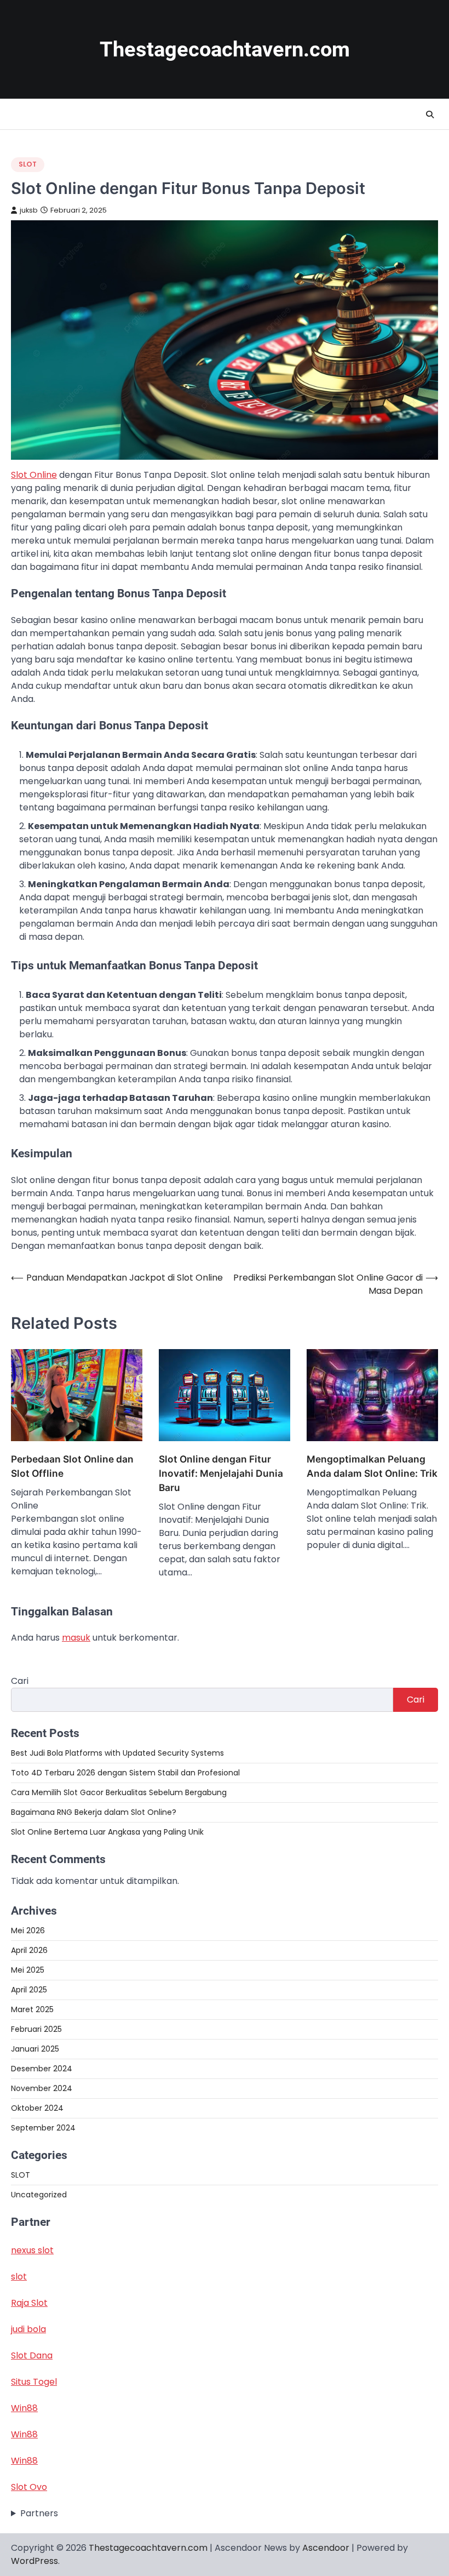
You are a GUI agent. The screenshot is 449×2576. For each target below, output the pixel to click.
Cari (20, 1681)
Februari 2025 (36, 2029)
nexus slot (32, 2250)
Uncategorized (39, 2195)
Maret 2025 (32, 2009)
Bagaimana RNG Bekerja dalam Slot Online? (94, 1812)
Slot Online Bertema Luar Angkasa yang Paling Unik (107, 1832)
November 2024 (42, 2088)
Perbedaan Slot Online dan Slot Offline (72, 1466)
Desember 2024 (42, 2069)
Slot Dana (32, 2355)
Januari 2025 (35, 2049)
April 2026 (29, 1950)
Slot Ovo (29, 2487)
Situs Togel (34, 2382)
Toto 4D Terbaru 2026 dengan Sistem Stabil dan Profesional (125, 1773)
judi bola (28, 2329)
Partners (39, 2513)
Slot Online (34, 475)
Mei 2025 (28, 1970)
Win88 (24, 2408)
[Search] (430, 115)
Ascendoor (326, 2548)
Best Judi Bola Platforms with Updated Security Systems (117, 1753)
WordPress (34, 2561)
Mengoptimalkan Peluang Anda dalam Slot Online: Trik (372, 1466)
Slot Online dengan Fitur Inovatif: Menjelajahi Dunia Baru (221, 1473)
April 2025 (29, 1990)
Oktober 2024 (37, 2108)
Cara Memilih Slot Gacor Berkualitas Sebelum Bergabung (119, 1792)
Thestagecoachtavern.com (225, 49)
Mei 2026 (28, 1930)
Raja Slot (29, 2303)
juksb (29, 210)
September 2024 (43, 2128)
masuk (76, 1638)
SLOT (28, 164)
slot (19, 2277)
